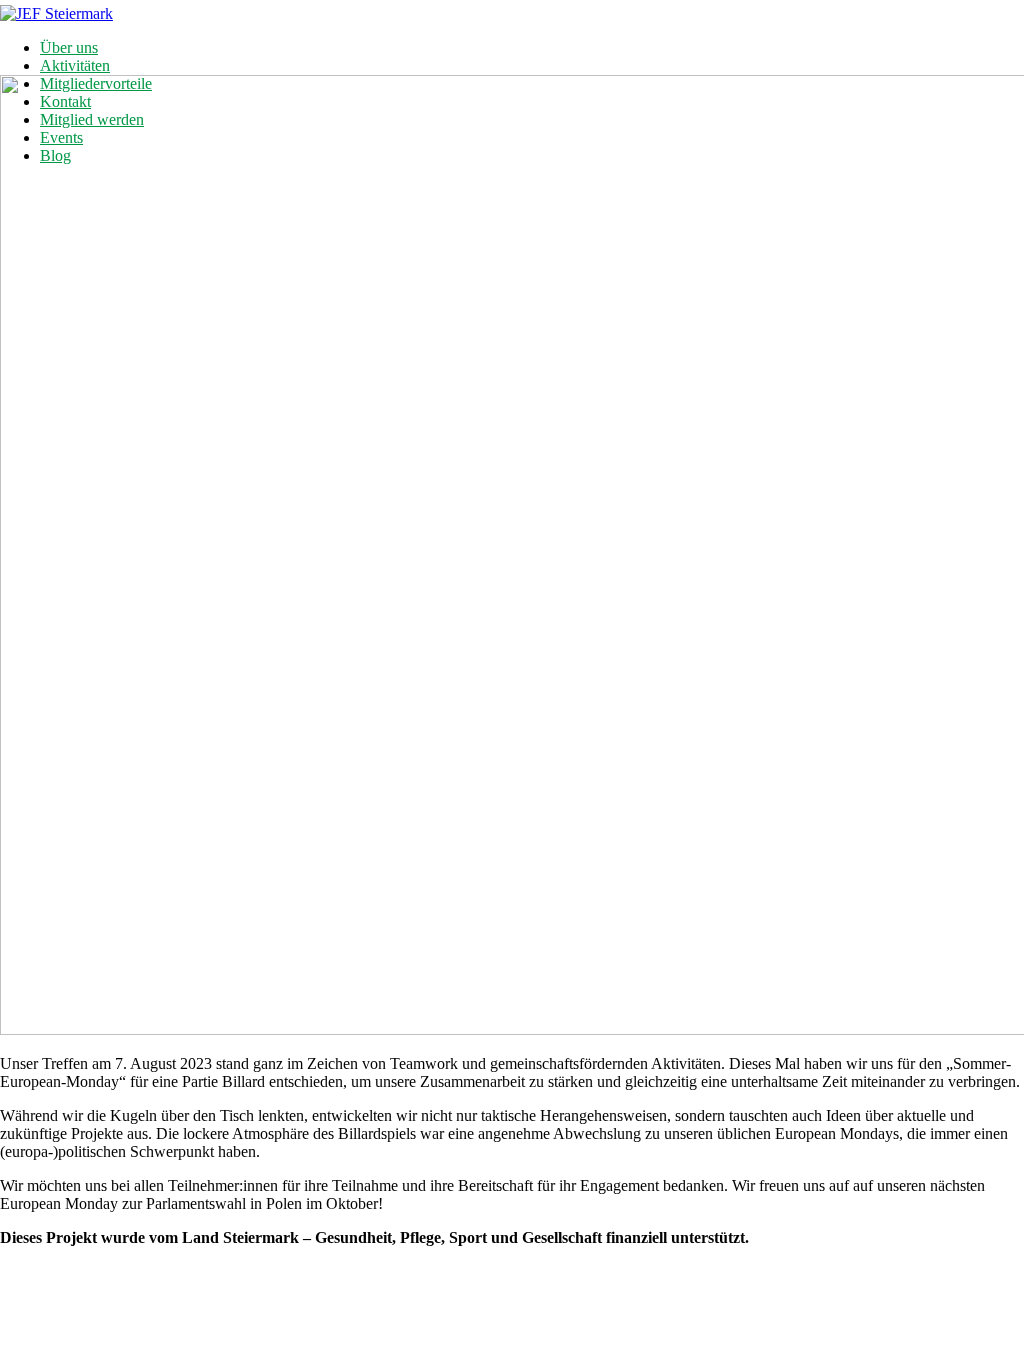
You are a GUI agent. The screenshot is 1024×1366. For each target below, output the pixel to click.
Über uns (69, 47)
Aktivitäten (75, 65)
